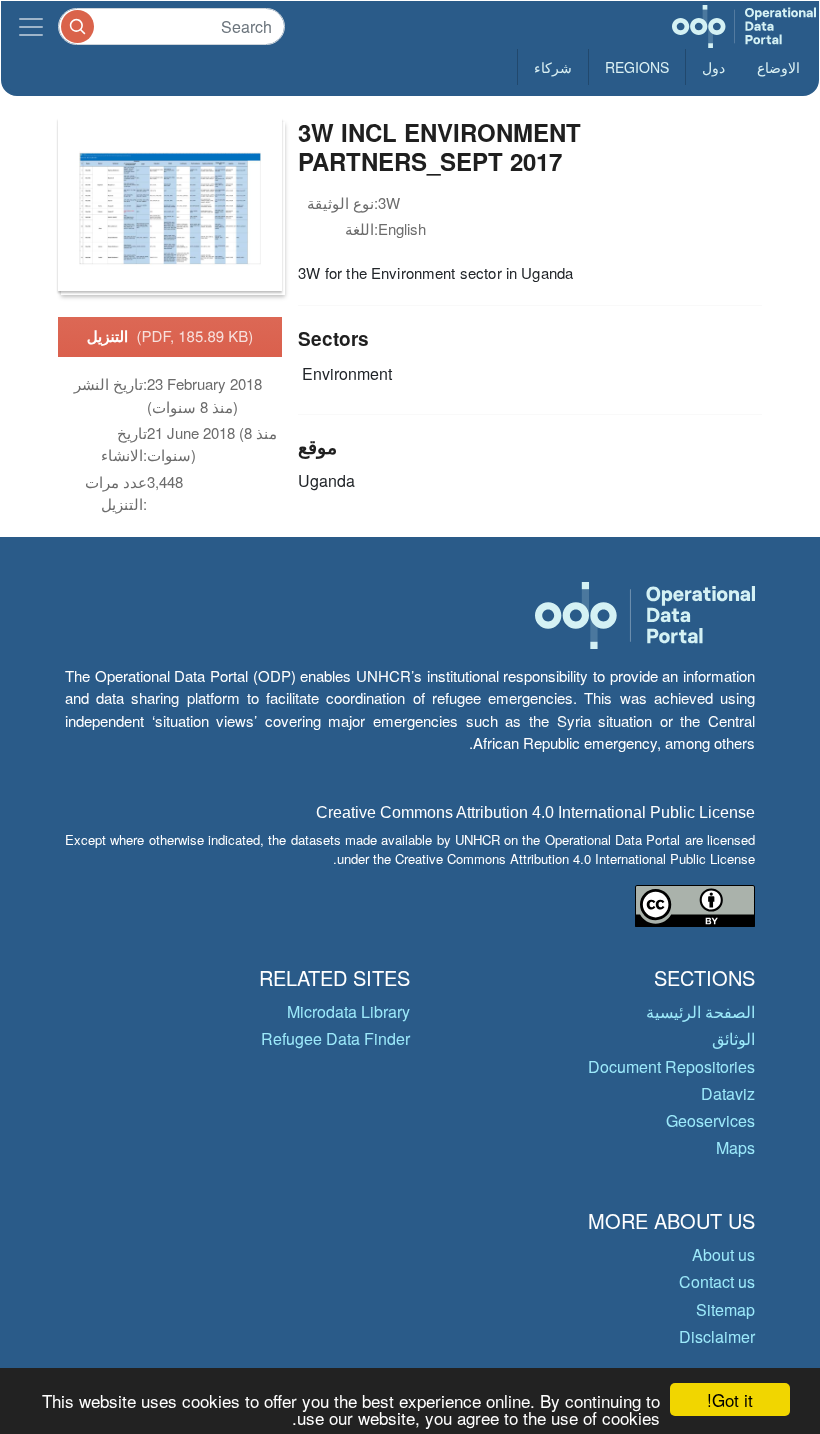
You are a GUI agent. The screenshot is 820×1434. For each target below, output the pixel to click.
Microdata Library (348, 1011)
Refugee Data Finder (335, 1038)
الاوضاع (778, 67)
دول (713, 67)
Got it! (730, 1399)
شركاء (553, 67)
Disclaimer (717, 1336)
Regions (637, 67)
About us (723, 1254)
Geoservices (710, 1120)
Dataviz (728, 1093)
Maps (735, 1147)
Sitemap (725, 1309)
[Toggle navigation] (31, 26)
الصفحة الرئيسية (700, 1011)
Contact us (717, 1281)
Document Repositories (671, 1066)
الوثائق (733, 1038)
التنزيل (170, 336)
